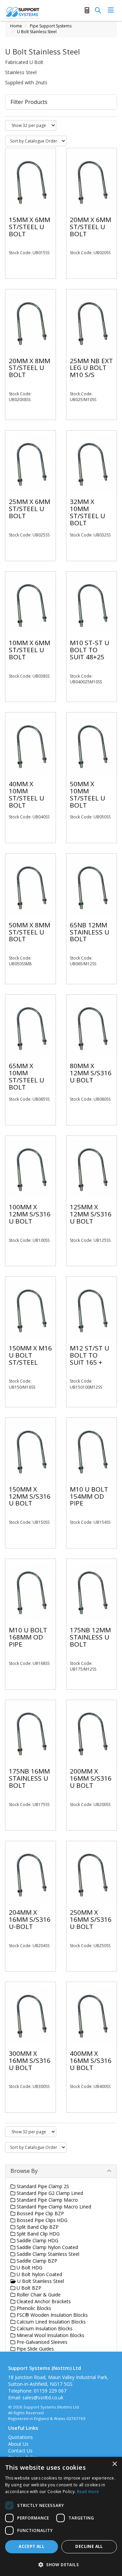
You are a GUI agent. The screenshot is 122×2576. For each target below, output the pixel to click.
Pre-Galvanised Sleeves (41, 2342)
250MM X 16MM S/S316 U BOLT (91, 1919)
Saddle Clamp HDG (37, 2240)
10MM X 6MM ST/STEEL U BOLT (29, 650)
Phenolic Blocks (33, 2308)
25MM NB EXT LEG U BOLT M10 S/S (91, 368)
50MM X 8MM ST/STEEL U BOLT (29, 932)
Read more (88, 2492)
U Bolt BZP (28, 2288)
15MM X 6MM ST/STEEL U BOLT (29, 227)
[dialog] (61, 2516)
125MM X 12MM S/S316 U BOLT (91, 1214)
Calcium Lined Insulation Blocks (50, 2322)
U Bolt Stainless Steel (37, 32)
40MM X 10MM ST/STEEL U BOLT (26, 795)
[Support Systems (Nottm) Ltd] (23, 12)
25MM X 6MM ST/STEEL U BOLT (29, 509)
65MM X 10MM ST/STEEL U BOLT (26, 1076)
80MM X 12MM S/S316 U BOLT (91, 1073)
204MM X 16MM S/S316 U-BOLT (30, 1919)
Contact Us (20, 2451)
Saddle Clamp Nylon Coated (47, 2247)
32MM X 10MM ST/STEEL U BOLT (87, 512)
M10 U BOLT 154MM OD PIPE (89, 1496)
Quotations (21, 2437)
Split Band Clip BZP (37, 2227)
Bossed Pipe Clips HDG (41, 2220)
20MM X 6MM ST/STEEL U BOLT (90, 227)
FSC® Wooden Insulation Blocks (52, 2315)
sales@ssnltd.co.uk (43, 2397)
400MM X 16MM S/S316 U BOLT (91, 2061)
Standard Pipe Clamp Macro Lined (53, 2207)
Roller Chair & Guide (38, 2295)
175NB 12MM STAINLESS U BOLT (90, 1637)
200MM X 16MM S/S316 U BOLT (91, 1778)
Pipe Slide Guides (35, 2349)
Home (16, 26)
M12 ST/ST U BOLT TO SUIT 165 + (89, 1355)
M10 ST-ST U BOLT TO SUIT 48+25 (89, 650)
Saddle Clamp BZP (36, 2261)
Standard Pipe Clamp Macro (47, 2200)
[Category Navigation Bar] (111, 10)
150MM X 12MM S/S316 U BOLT (30, 1496)
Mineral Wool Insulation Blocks (50, 2335)
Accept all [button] (32, 2546)
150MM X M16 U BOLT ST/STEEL (30, 1355)
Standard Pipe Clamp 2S (42, 2186)
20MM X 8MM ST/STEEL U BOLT (29, 368)
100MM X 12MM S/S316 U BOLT (30, 1214)
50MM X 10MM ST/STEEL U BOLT (87, 795)
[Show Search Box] (98, 10)
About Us (18, 2444)
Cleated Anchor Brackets (43, 2301)
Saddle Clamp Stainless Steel (47, 2254)
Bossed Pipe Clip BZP (40, 2213)
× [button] (114, 2464)
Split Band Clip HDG (37, 2234)
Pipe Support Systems (51, 26)
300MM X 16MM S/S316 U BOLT (30, 2061)
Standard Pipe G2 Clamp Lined (49, 2193)
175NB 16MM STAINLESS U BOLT (29, 1778)
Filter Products (29, 102)
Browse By (24, 2171)
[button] (61, 2564)
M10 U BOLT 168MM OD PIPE (28, 1637)
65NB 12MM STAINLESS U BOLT (89, 932)
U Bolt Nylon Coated (39, 2274)
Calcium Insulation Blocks (44, 2328)
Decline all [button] (89, 2546)
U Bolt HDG (29, 2267)
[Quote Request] (87, 10)
